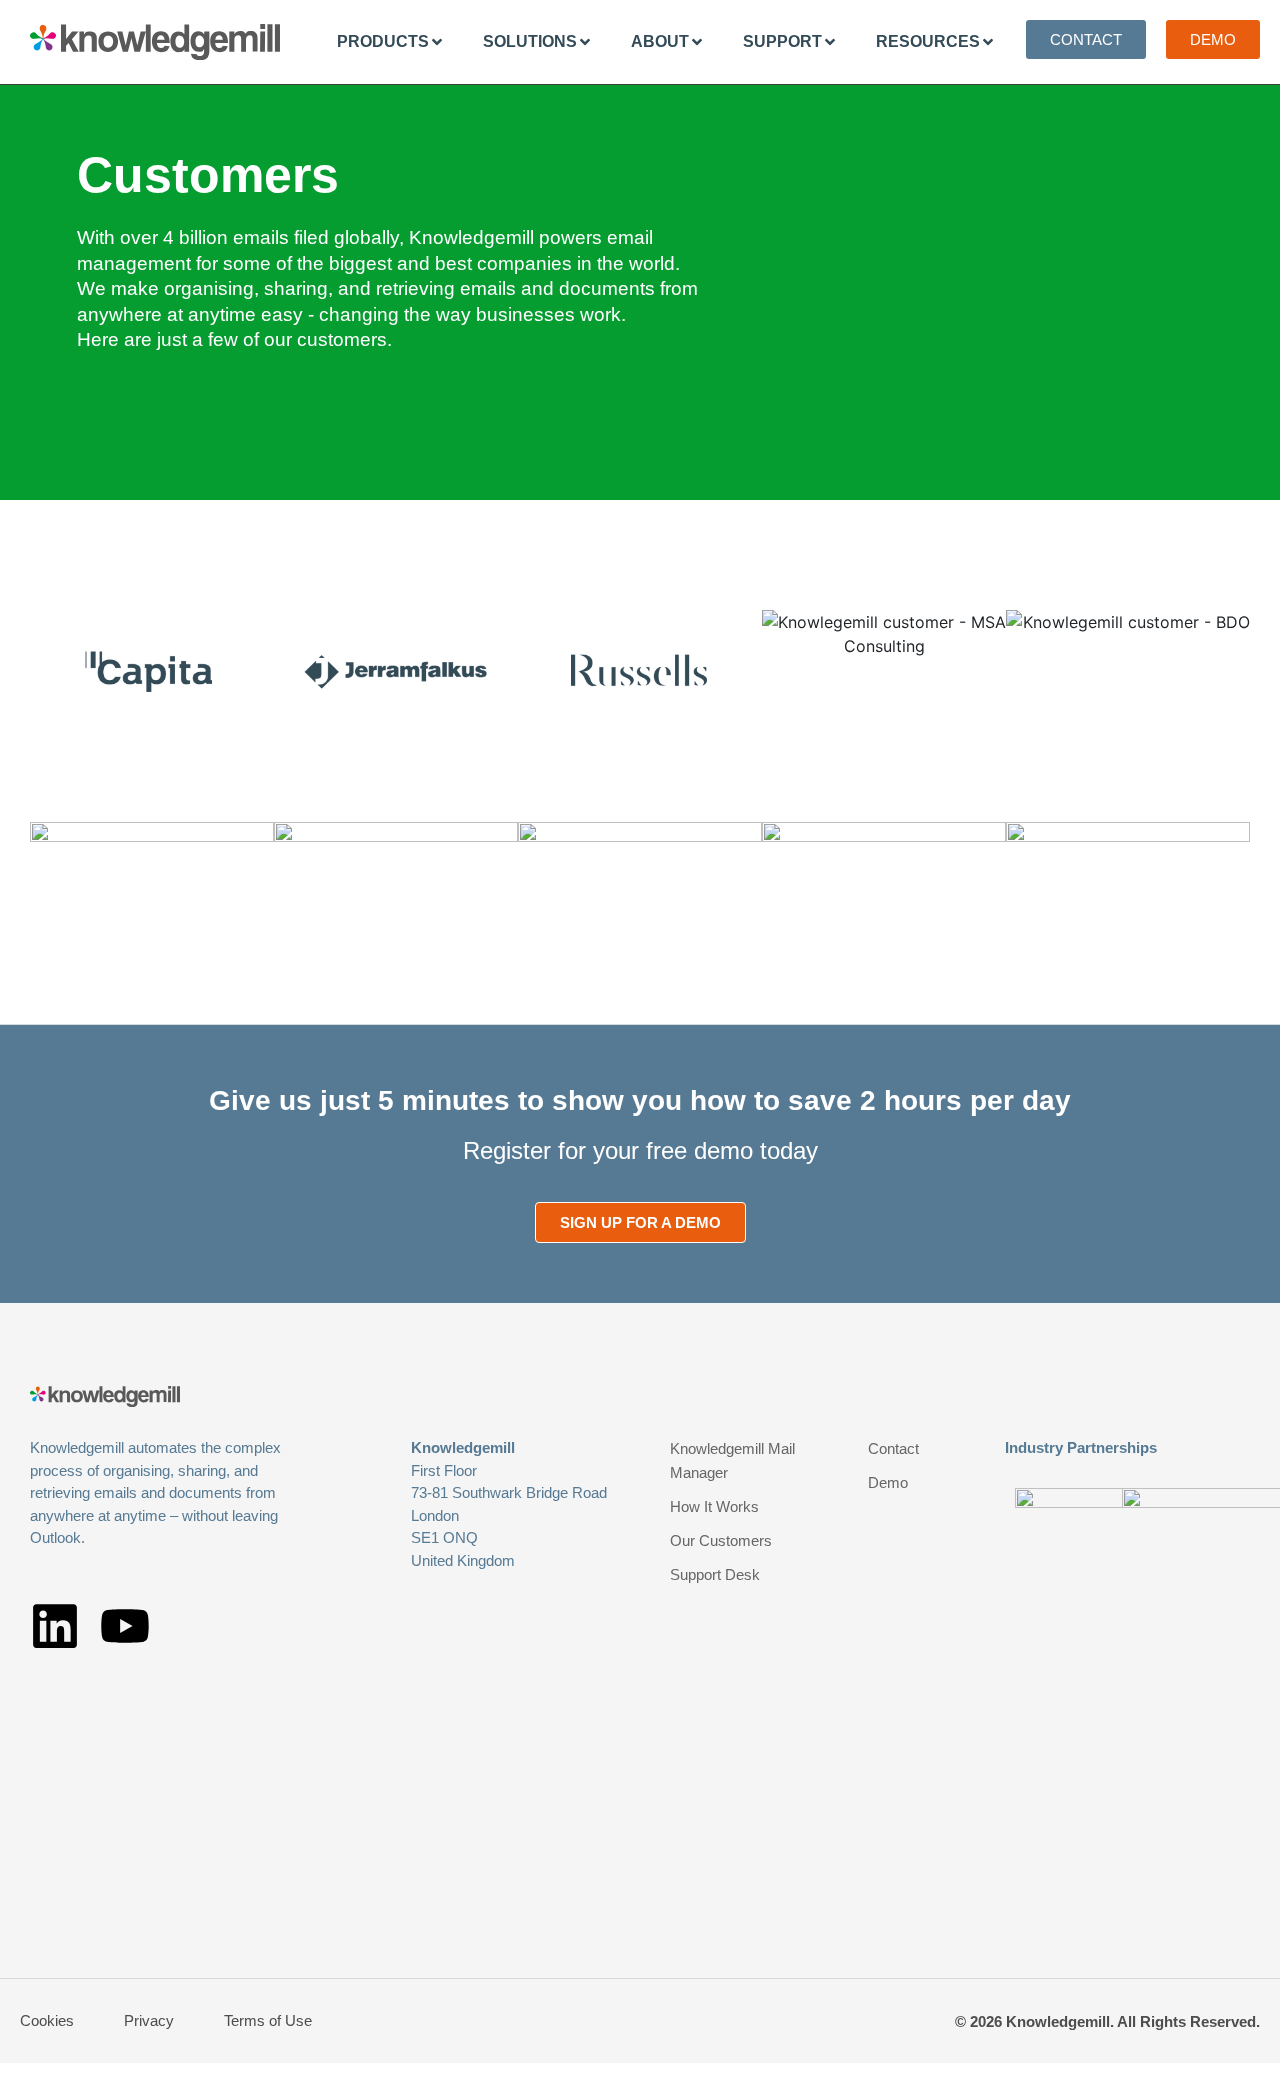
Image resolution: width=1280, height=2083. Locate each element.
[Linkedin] (55, 1626)
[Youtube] (125, 1626)
